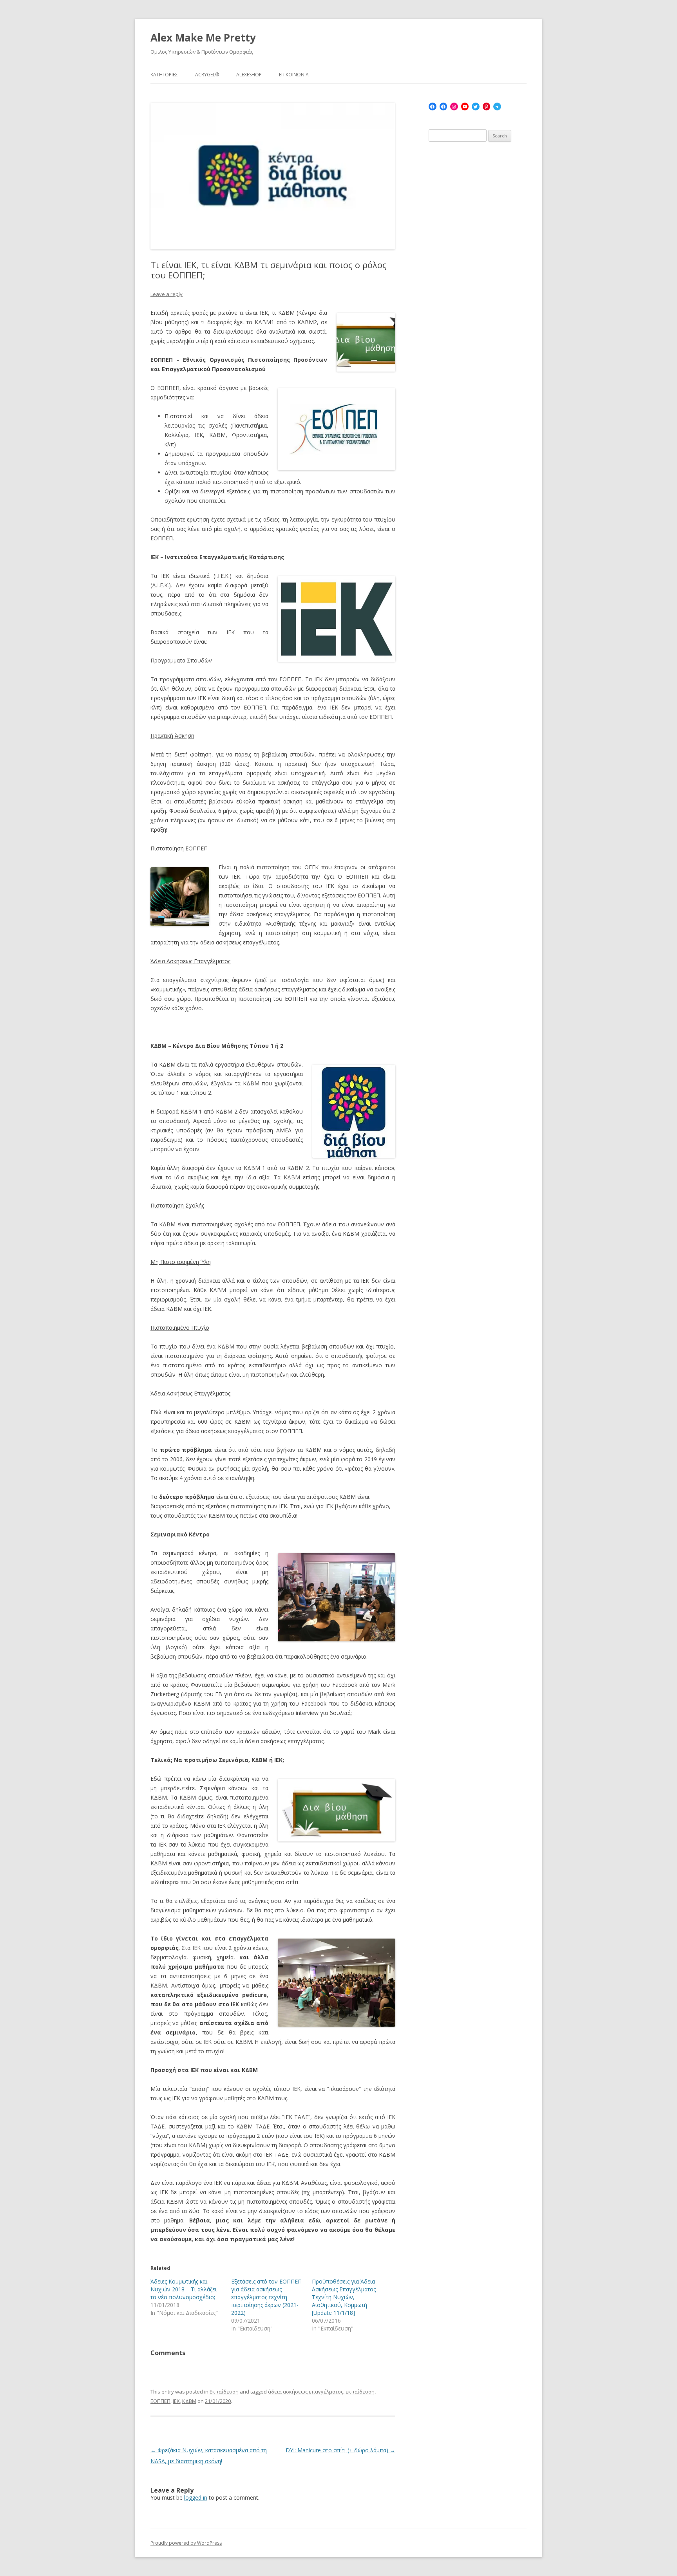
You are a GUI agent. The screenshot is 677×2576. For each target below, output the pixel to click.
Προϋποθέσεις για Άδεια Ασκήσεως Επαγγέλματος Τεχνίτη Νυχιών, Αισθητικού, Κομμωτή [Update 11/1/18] (344, 2297)
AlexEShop (249, 75)
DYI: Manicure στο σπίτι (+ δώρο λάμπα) (340, 2450)
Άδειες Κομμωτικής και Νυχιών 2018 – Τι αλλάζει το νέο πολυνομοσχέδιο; (184, 2289)
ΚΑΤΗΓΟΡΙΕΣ (164, 75)
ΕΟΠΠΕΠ (160, 2401)
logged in (196, 2497)
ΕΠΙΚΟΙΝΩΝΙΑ (294, 75)
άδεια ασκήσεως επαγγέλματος (306, 2392)
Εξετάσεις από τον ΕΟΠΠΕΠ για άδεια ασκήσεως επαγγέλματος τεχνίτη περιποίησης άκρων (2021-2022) (266, 2297)
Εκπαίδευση (224, 2392)
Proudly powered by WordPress (186, 2543)
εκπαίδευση (360, 2392)
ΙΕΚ (176, 2401)
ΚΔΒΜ (189, 2401)
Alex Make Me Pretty (203, 38)
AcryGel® (207, 75)
